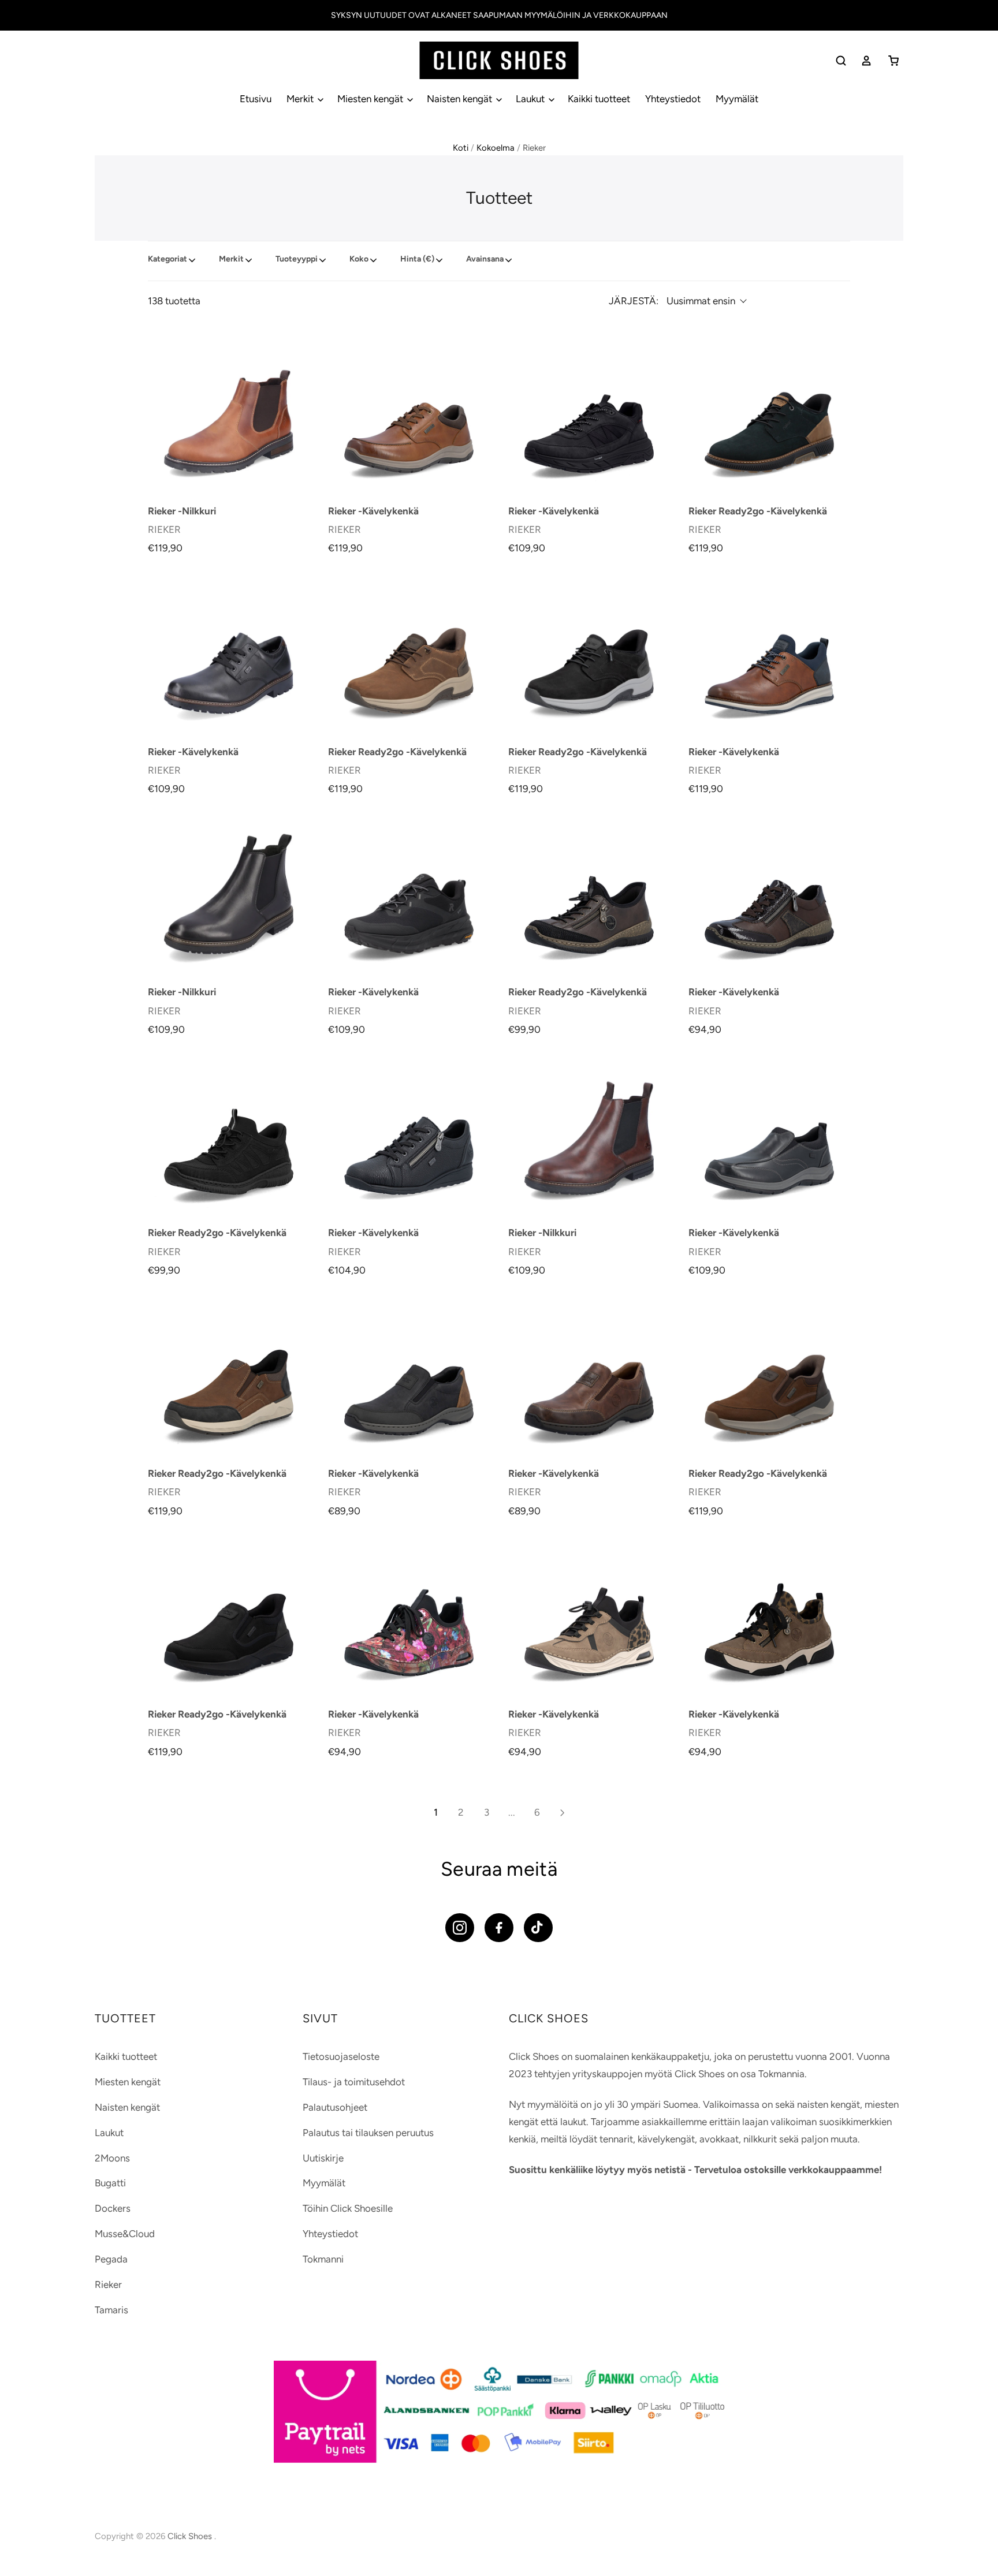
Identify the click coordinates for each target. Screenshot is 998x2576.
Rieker (108, 2284)
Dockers (113, 2208)
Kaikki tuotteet (599, 99)
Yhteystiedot (673, 99)
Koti (461, 148)
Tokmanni (323, 2259)
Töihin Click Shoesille (348, 2208)
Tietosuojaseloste (341, 2056)
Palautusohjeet (335, 2107)
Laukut (531, 99)
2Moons (112, 2158)
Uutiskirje (323, 2158)
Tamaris (111, 2310)
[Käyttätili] (866, 61)
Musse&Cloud (125, 2234)
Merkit (301, 99)
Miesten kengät (371, 99)
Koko (359, 259)
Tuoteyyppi (297, 259)
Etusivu (256, 99)
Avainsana (485, 259)
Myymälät (737, 99)
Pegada (111, 2259)
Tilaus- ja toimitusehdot (354, 2082)
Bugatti (110, 2183)
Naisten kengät (461, 99)
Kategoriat (167, 259)
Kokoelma (496, 148)
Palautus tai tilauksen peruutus (368, 2133)
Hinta (417, 259)
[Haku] (841, 61)
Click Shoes (191, 2536)
